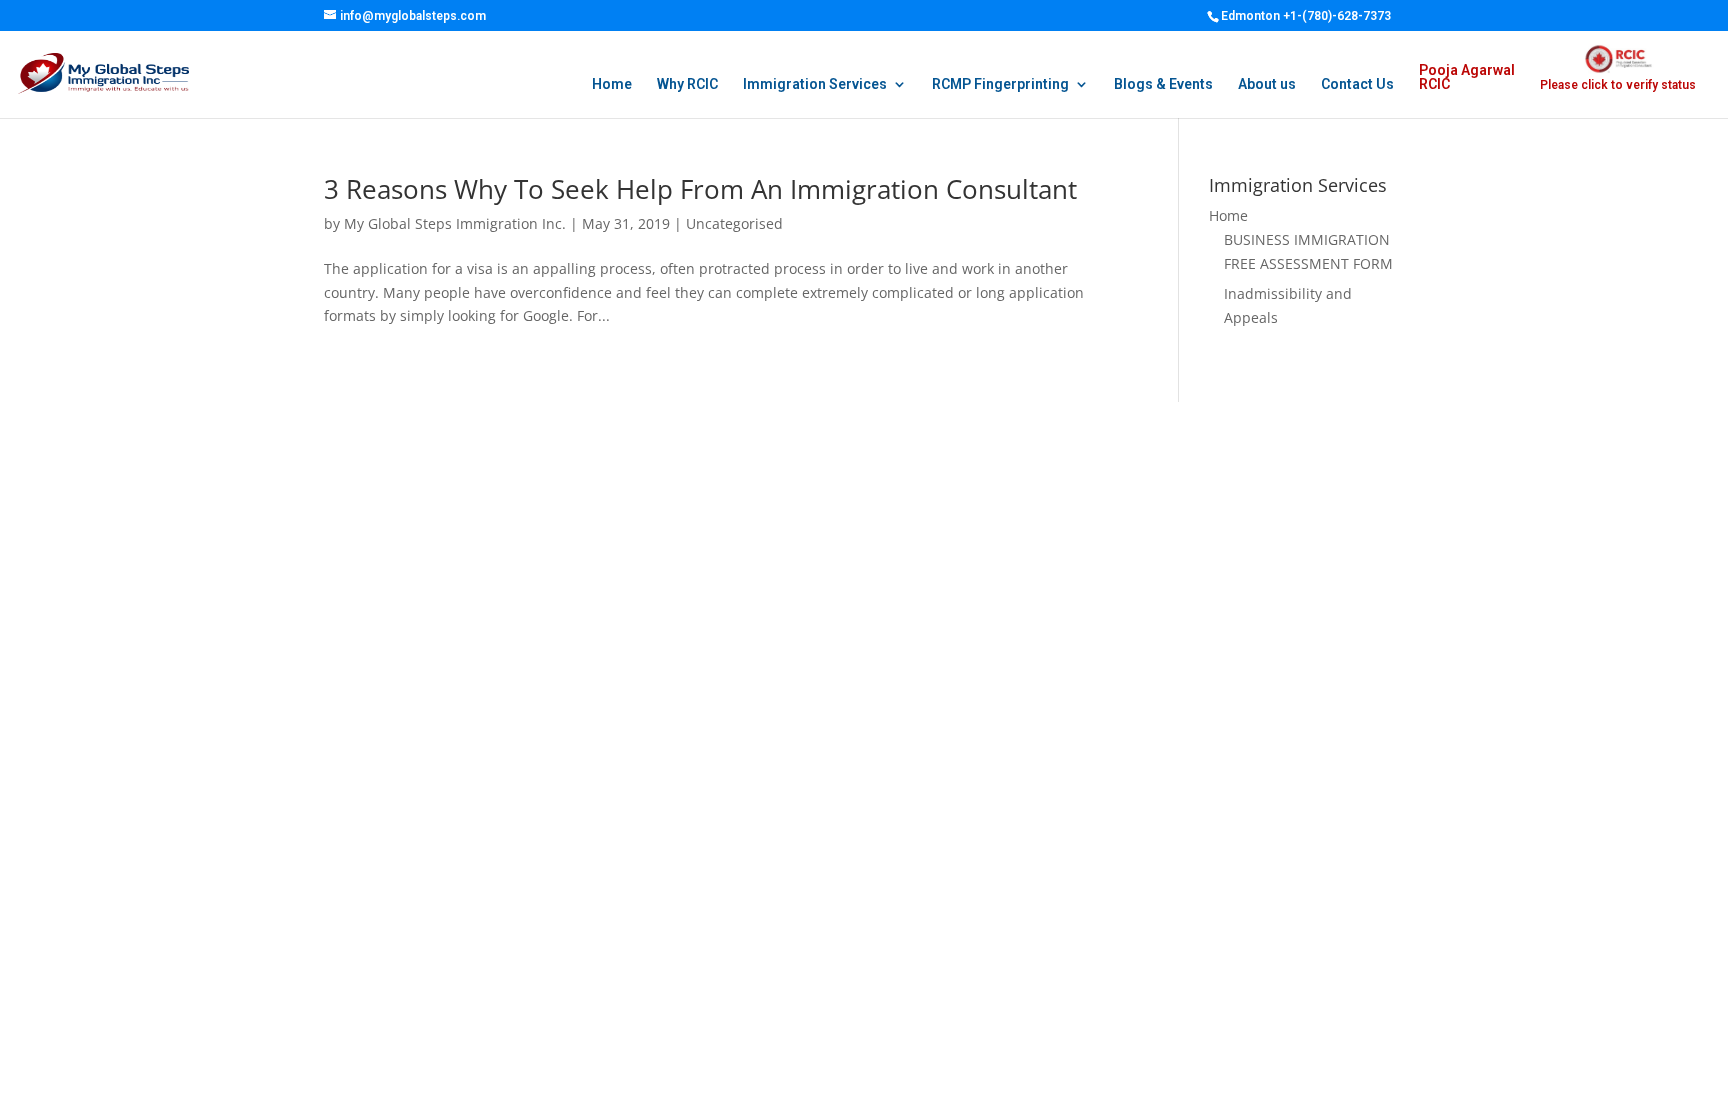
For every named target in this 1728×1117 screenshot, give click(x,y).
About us (1267, 84)
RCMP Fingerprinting (1000, 84)
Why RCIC (687, 84)
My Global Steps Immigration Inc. (455, 223)
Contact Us (1357, 84)
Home (612, 84)
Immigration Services (815, 84)
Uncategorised (734, 223)
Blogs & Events (1163, 84)
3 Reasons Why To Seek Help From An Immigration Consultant (700, 189)
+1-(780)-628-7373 (1337, 16)
